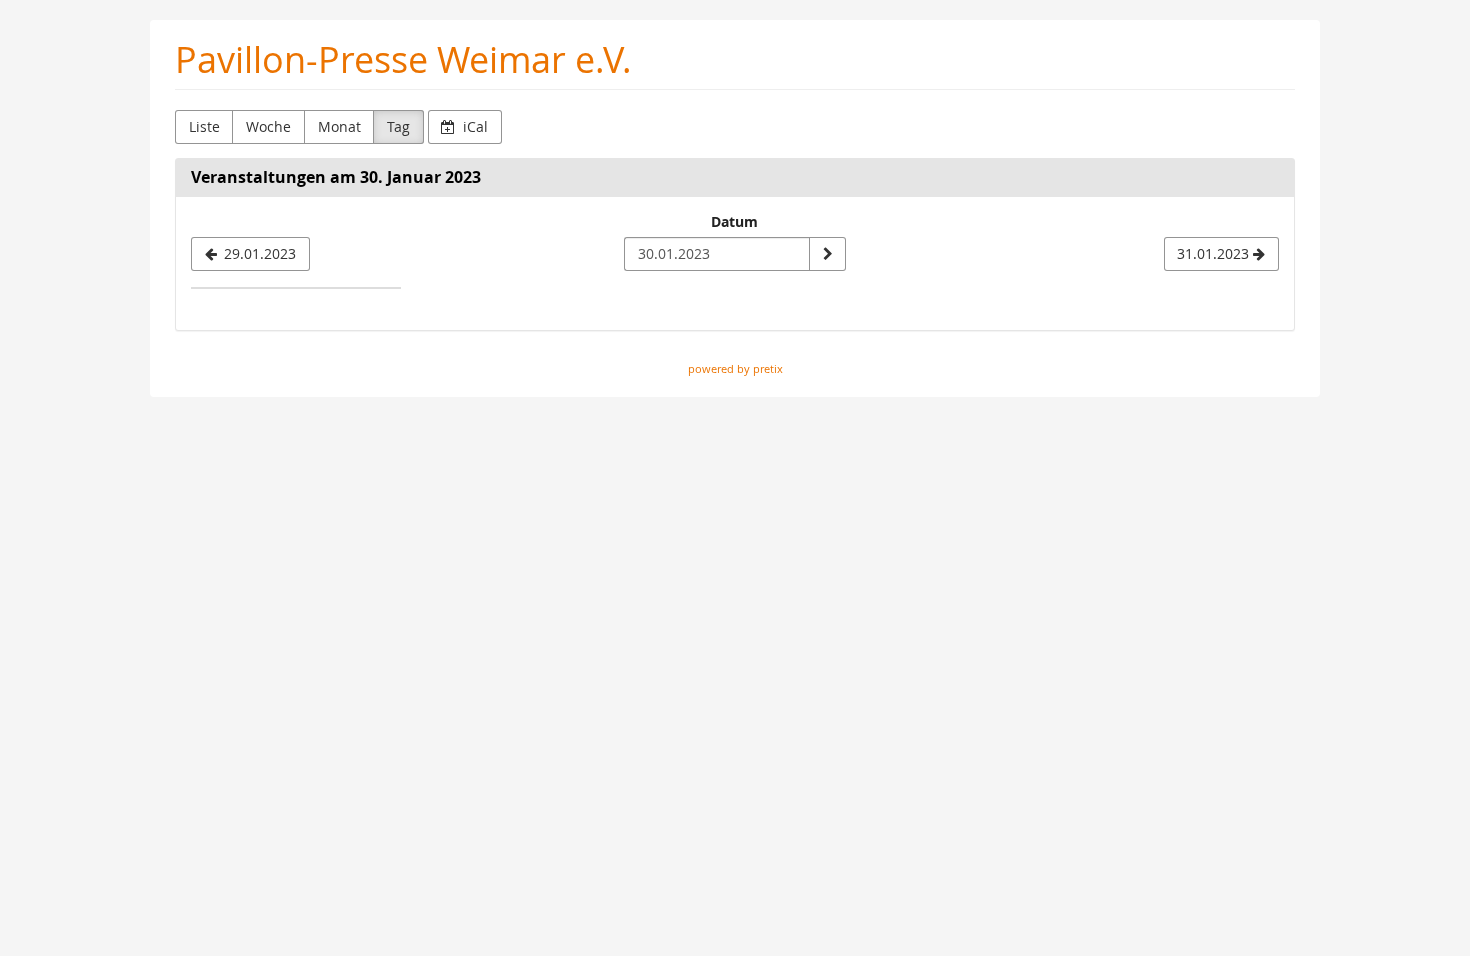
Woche (268, 126)
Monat (339, 126)
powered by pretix (735, 368)
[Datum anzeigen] (827, 254)
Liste (204, 126)
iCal (473, 126)
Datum (734, 221)
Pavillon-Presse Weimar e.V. (403, 59)
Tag (398, 126)
